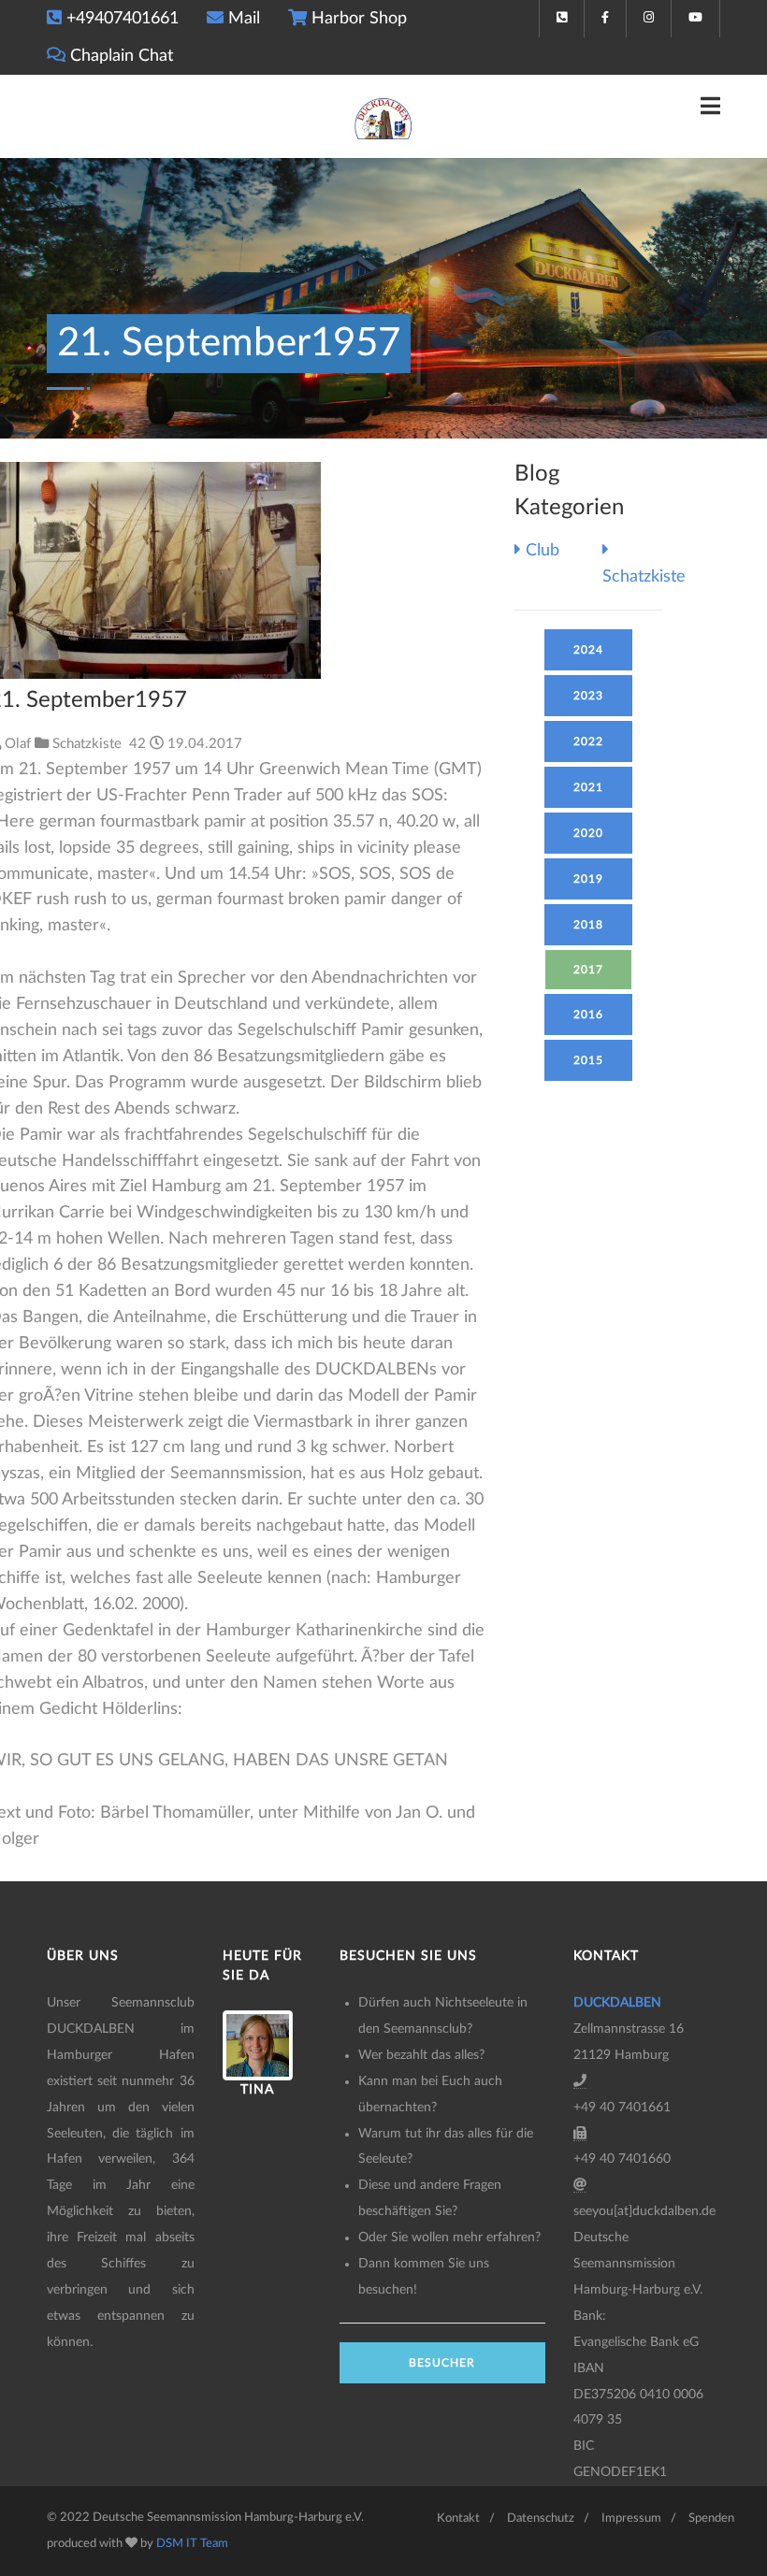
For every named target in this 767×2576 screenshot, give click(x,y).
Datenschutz (541, 2518)
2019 (588, 879)
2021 (588, 787)
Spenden (711, 2518)
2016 (588, 1015)
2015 (588, 1060)
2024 (588, 650)
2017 (588, 970)
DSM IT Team (192, 2544)
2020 (588, 833)
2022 (588, 741)
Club (540, 551)
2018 (588, 925)
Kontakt (458, 2518)
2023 (588, 696)
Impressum (631, 2518)
